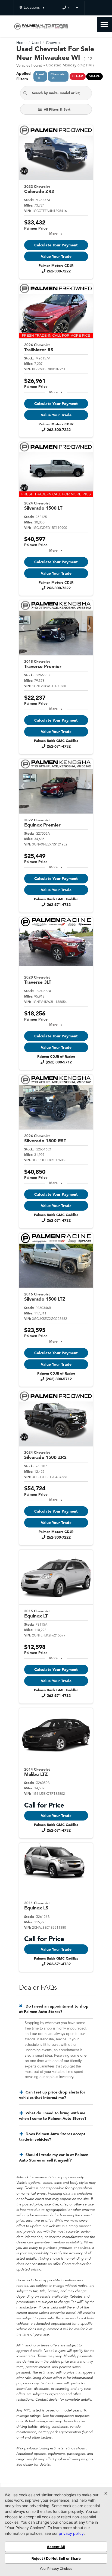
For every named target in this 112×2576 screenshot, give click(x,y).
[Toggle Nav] (104, 24)
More (53, 234)
